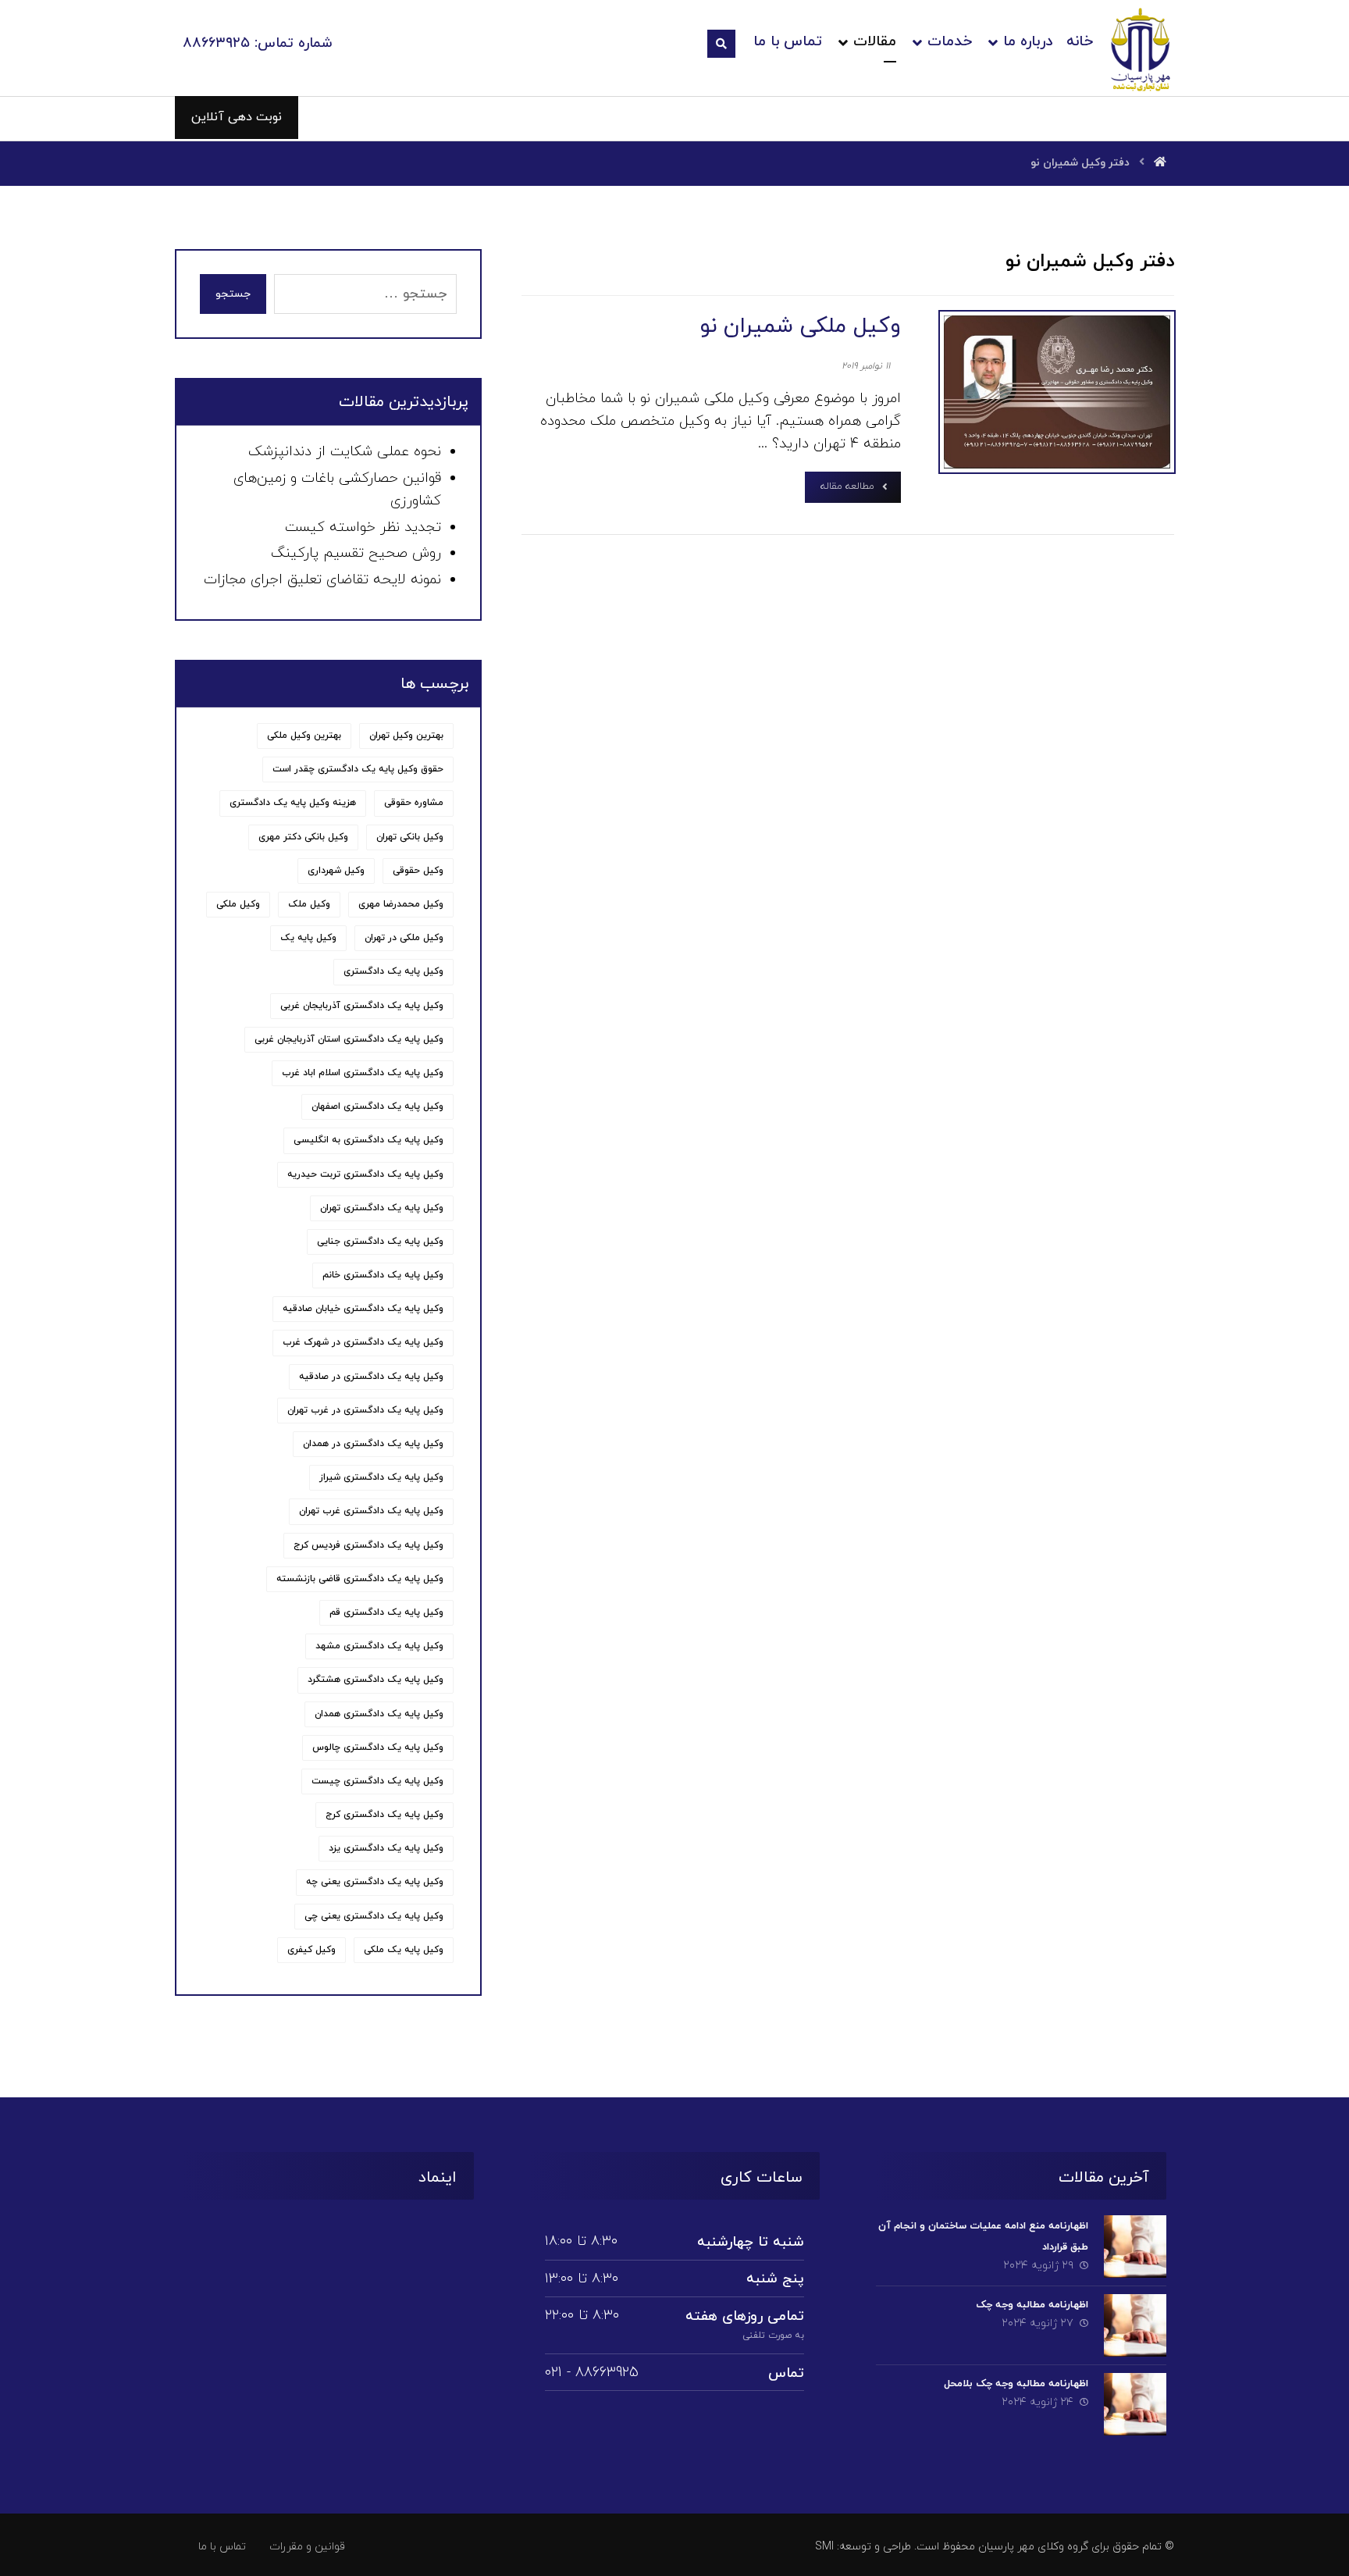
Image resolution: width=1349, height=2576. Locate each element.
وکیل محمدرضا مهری (401, 904)
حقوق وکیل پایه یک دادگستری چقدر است (358, 769)
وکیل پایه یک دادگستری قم (386, 1612)
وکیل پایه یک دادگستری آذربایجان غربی (362, 1006)
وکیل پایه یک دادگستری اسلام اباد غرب (363, 1073)
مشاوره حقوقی (414, 803)
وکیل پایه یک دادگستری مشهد (379, 1646)
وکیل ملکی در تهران (404, 938)
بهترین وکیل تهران (406, 736)
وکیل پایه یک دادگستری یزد (386, 1848)
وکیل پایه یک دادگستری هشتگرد (376, 1680)
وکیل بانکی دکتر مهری (303, 837)
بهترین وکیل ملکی (304, 736)
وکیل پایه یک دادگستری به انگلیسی (368, 1140)
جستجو (233, 294)
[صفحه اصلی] (1160, 163)
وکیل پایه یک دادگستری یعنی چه (375, 1882)
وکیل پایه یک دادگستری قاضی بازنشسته (360, 1579)
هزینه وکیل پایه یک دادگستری (293, 803)
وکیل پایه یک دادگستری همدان (379, 1714)
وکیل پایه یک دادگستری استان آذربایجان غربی (349, 1039)
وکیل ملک (309, 904)
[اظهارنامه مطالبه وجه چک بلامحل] (1135, 2404)
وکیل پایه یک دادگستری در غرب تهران (365, 1410)
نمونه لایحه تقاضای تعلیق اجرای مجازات (322, 580)
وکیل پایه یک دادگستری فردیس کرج (368, 1545)
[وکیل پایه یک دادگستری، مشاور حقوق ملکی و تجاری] (1141, 49)
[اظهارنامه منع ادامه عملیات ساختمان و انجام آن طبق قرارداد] (1135, 2246)
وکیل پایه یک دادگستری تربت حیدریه (365, 1174)
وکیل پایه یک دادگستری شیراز (381, 1477)
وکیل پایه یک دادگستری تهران (382, 1208)
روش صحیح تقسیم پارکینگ (356, 553)
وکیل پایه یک (308, 938)
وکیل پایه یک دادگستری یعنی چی (374, 1916)
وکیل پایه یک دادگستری (393, 971)
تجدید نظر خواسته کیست (363, 527)
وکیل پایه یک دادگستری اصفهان (377, 1106)
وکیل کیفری (311, 1950)
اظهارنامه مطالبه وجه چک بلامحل (1016, 2384)
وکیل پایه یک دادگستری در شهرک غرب (363, 1342)
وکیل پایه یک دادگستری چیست (377, 1781)
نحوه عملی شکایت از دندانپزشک (345, 452)
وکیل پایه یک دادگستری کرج (384, 1815)
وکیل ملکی (238, 904)
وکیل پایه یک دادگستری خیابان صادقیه (363, 1309)
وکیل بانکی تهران (410, 837)
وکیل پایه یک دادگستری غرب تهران (371, 1511)
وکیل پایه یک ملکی (404, 1950)
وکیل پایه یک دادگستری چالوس (378, 1748)
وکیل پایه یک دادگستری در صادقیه (371, 1377)
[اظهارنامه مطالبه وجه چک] (1135, 2325)
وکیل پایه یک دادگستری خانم (383, 1275)
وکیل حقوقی (418, 871)
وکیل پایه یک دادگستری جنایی (380, 1242)
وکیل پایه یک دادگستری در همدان (373, 1444)
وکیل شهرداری (336, 871)
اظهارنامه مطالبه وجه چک (1032, 2305)
